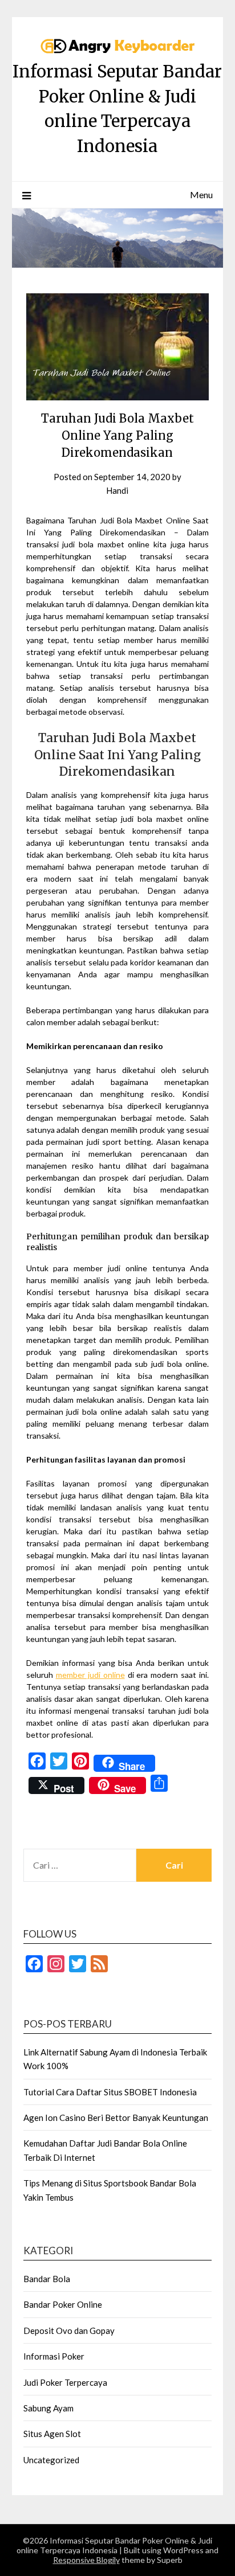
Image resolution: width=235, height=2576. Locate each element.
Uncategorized (51, 2460)
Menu (201, 194)
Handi (117, 490)
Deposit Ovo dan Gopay (69, 2331)
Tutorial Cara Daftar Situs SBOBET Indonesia (110, 2092)
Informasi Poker (54, 2356)
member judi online (90, 1675)
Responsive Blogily (86, 2560)
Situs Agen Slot (52, 2434)
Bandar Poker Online (63, 2304)
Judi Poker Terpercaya (65, 2382)
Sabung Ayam (48, 2408)
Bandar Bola (47, 2279)
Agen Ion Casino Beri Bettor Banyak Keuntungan (116, 2118)
